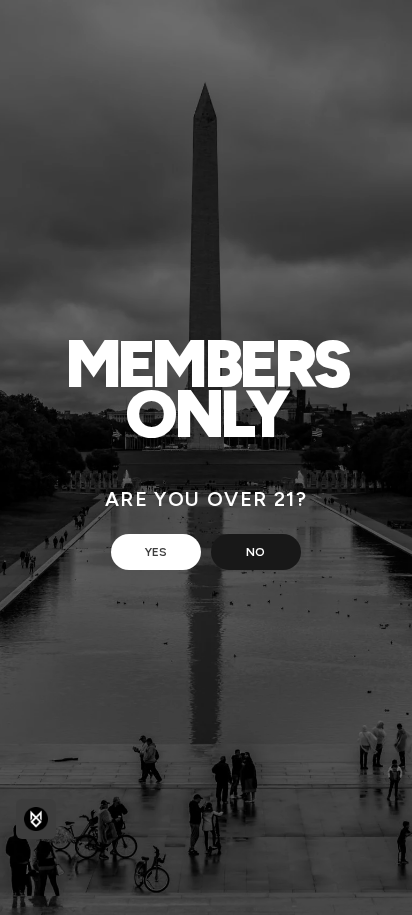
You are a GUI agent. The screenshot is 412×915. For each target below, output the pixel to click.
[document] (206, 457)
